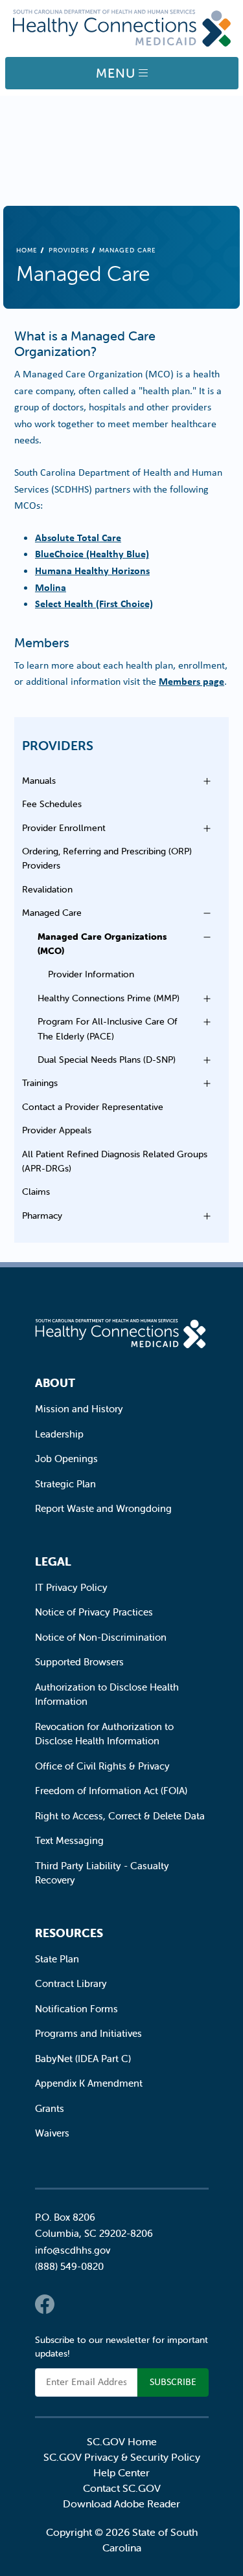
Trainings (40, 1083)
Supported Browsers (79, 1662)
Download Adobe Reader (121, 2504)
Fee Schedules (52, 804)
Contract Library (71, 1983)
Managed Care (52, 913)
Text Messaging (69, 1840)
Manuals (39, 781)
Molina (51, 587)
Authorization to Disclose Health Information (107, 1694)
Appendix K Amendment (89, 2083)
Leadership (59, 1434)
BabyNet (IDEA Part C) (83, 2059)
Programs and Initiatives (88, 2033)
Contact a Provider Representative (93, 1107)
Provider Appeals (57, 1130)
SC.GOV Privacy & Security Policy (122, 2457)
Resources (69, 1933)
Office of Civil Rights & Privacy (102, 1766)
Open (203, 781)
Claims (36, 1192)
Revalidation (47, 889)
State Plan (57, 1959)
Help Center (121, 2472)
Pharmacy (42, 1216)
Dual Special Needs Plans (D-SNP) (107, 1060)
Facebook (45, 2304)
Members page (191, 681)
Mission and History (79, 1409)
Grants (50, 2108)
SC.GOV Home (122, 2441)
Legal (53, 1561)
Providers (69, 250)
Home (27, 250)
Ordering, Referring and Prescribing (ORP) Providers (107, 858)
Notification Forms (76, 2009)
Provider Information (91, 974)
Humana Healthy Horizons (92, 570)
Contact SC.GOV (122, 2488)
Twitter (71, 2304)
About (55, 1383)
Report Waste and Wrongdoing (103, 1508)
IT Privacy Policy (71, 1587)
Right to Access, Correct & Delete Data (120, 1816)
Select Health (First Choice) (94, 603)
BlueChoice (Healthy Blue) (92, 553)
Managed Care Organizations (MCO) (102, 944)
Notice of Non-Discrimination (101, 1637)
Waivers (52, 2133)
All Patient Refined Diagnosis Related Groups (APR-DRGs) (115, 1161)
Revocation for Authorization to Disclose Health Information (104, 1734)
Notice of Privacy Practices (94, 1612)
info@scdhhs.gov (73, 2250)
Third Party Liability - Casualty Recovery (102, 1873)
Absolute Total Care (78, 537)
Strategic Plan (65, 1484)
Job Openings (66, 1459)
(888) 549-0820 (69, 2266)
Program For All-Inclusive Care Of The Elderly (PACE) (108, 1028)
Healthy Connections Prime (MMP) (109, 998)
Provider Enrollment (64, 828)
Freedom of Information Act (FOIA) (111, 1791)
